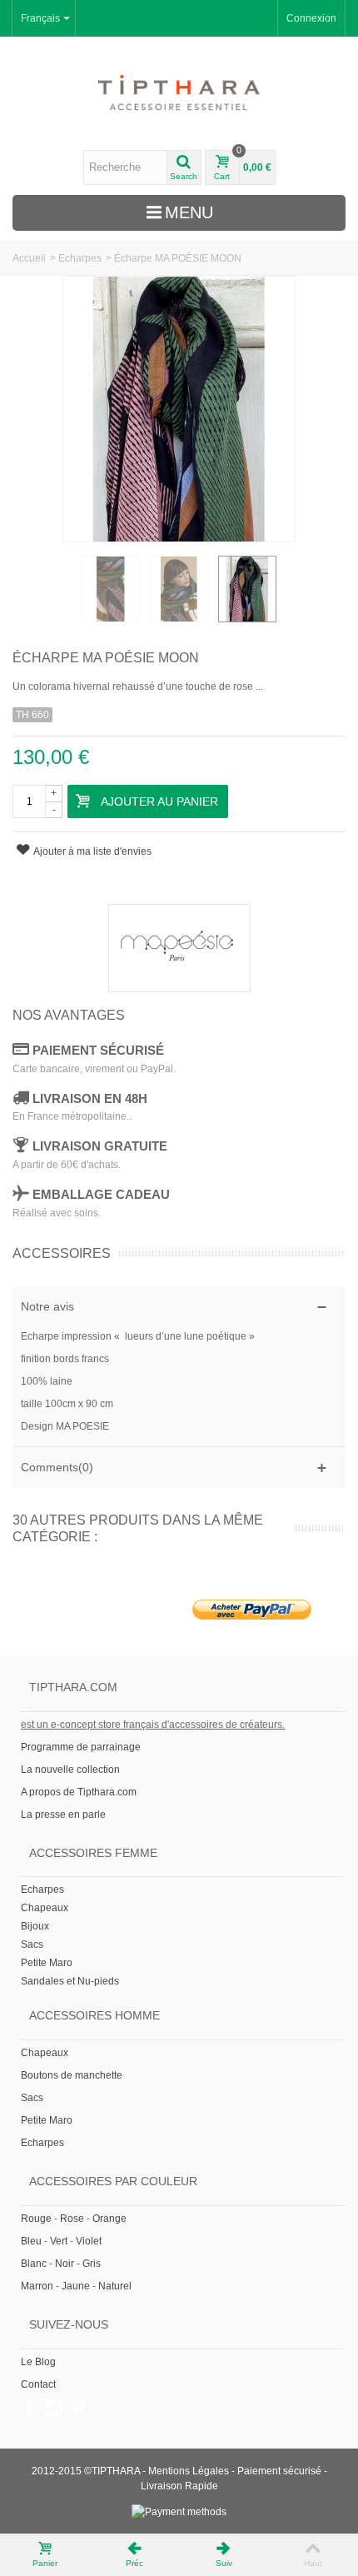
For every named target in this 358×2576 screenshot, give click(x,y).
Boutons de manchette (72, 2075)
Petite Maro (47, 1963)
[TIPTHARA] (179, 93)
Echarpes (80, 258)
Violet (89, 2241)
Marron (37, 2286)
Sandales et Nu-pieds (70, 1981)
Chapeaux (45, 1908)
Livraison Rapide (179, 2486)
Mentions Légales (189, 2471)
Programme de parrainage (81, 1747)
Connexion (311, 18)
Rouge (36, 2219)
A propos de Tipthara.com (79, 1792)
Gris (92, 2264)
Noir (65, 2264)
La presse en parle (63, 1815)
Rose (72, 2219)
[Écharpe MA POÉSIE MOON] (111, 589)
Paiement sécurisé (279, 2471)
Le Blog (38, 2362)
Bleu (31, 2241)
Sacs (32, 1944)
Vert (59, 2241)
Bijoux (35, 1926)
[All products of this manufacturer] (179, 948)
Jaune (76, 2286)
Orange (109, 2219)
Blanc (34, 2264)
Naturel (115, 2286)
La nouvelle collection (72, 1770)
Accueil (29, 258)
